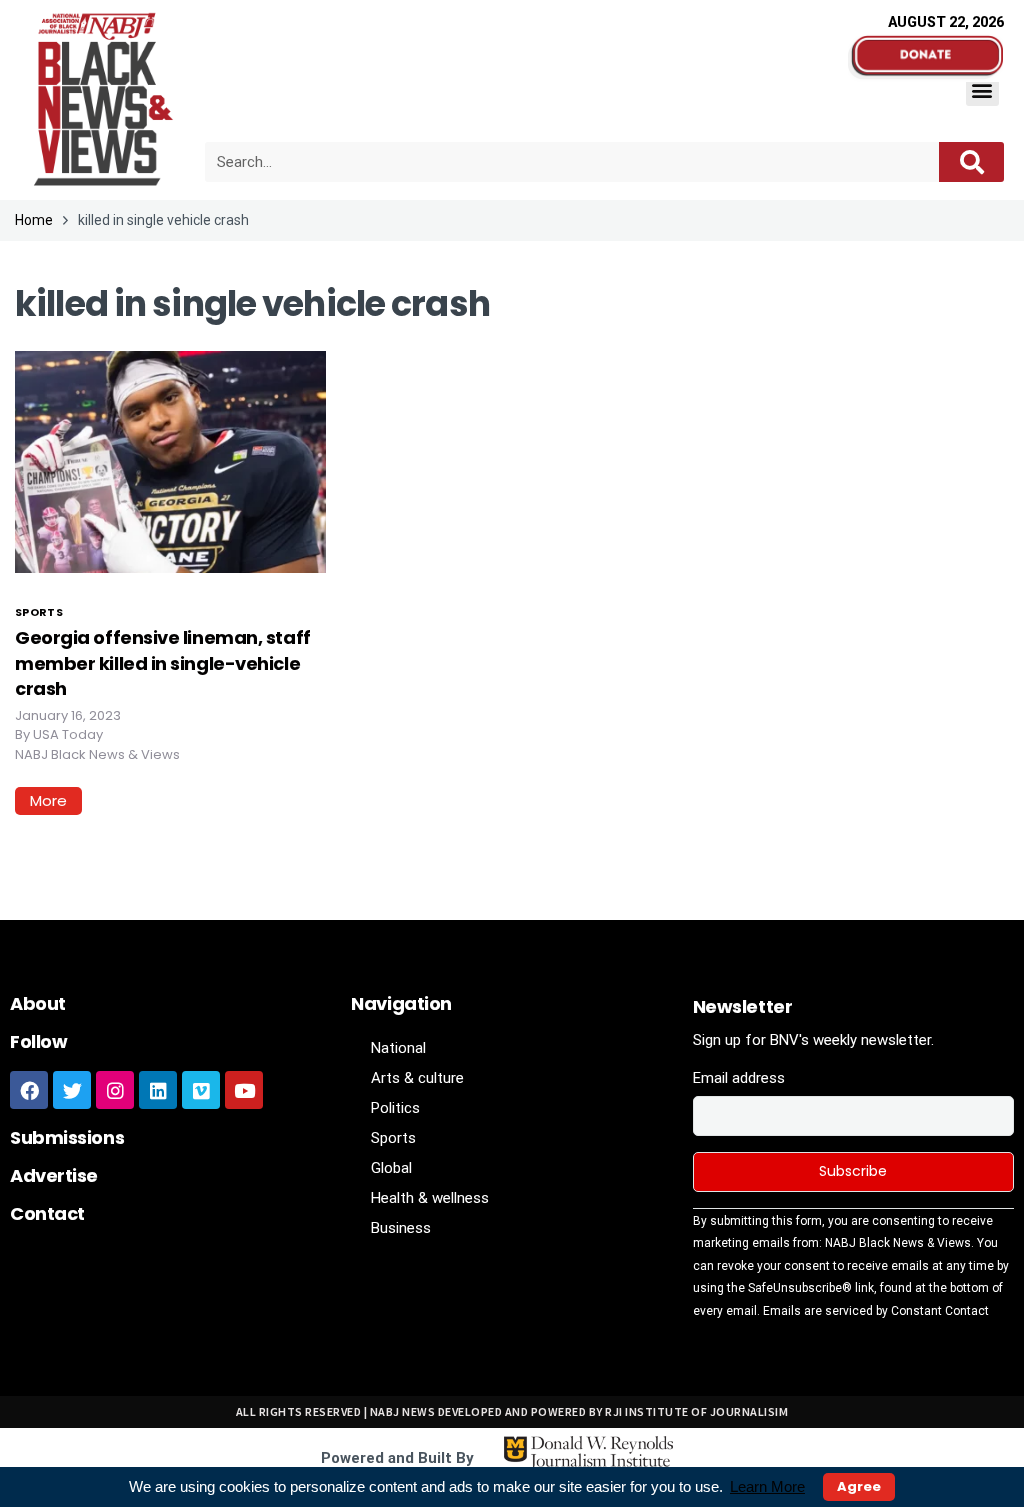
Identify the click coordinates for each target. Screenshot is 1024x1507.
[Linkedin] (158, 1090)
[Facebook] (29, 1090)
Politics (395, 1108)
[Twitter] (72, 1090)
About (38, 1003)
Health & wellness (430, 1198)
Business (401, 1228)
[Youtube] (244, 1090)
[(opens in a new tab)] (170, 461)
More (48, 800)
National (398, 1048)
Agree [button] (859, 1486)
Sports (39, 612)
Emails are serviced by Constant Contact (876, 1311)
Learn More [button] (767, 1486)
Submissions (67, 1137)
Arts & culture (417, 1078)
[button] (982, 89)
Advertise (54, 1175)
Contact (47, 1213)
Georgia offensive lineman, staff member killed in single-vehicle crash (163, 662)
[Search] (971, 162)
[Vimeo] (201, 1090)
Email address (739, 1078)
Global (391, 1168)
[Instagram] (115, 1090)
